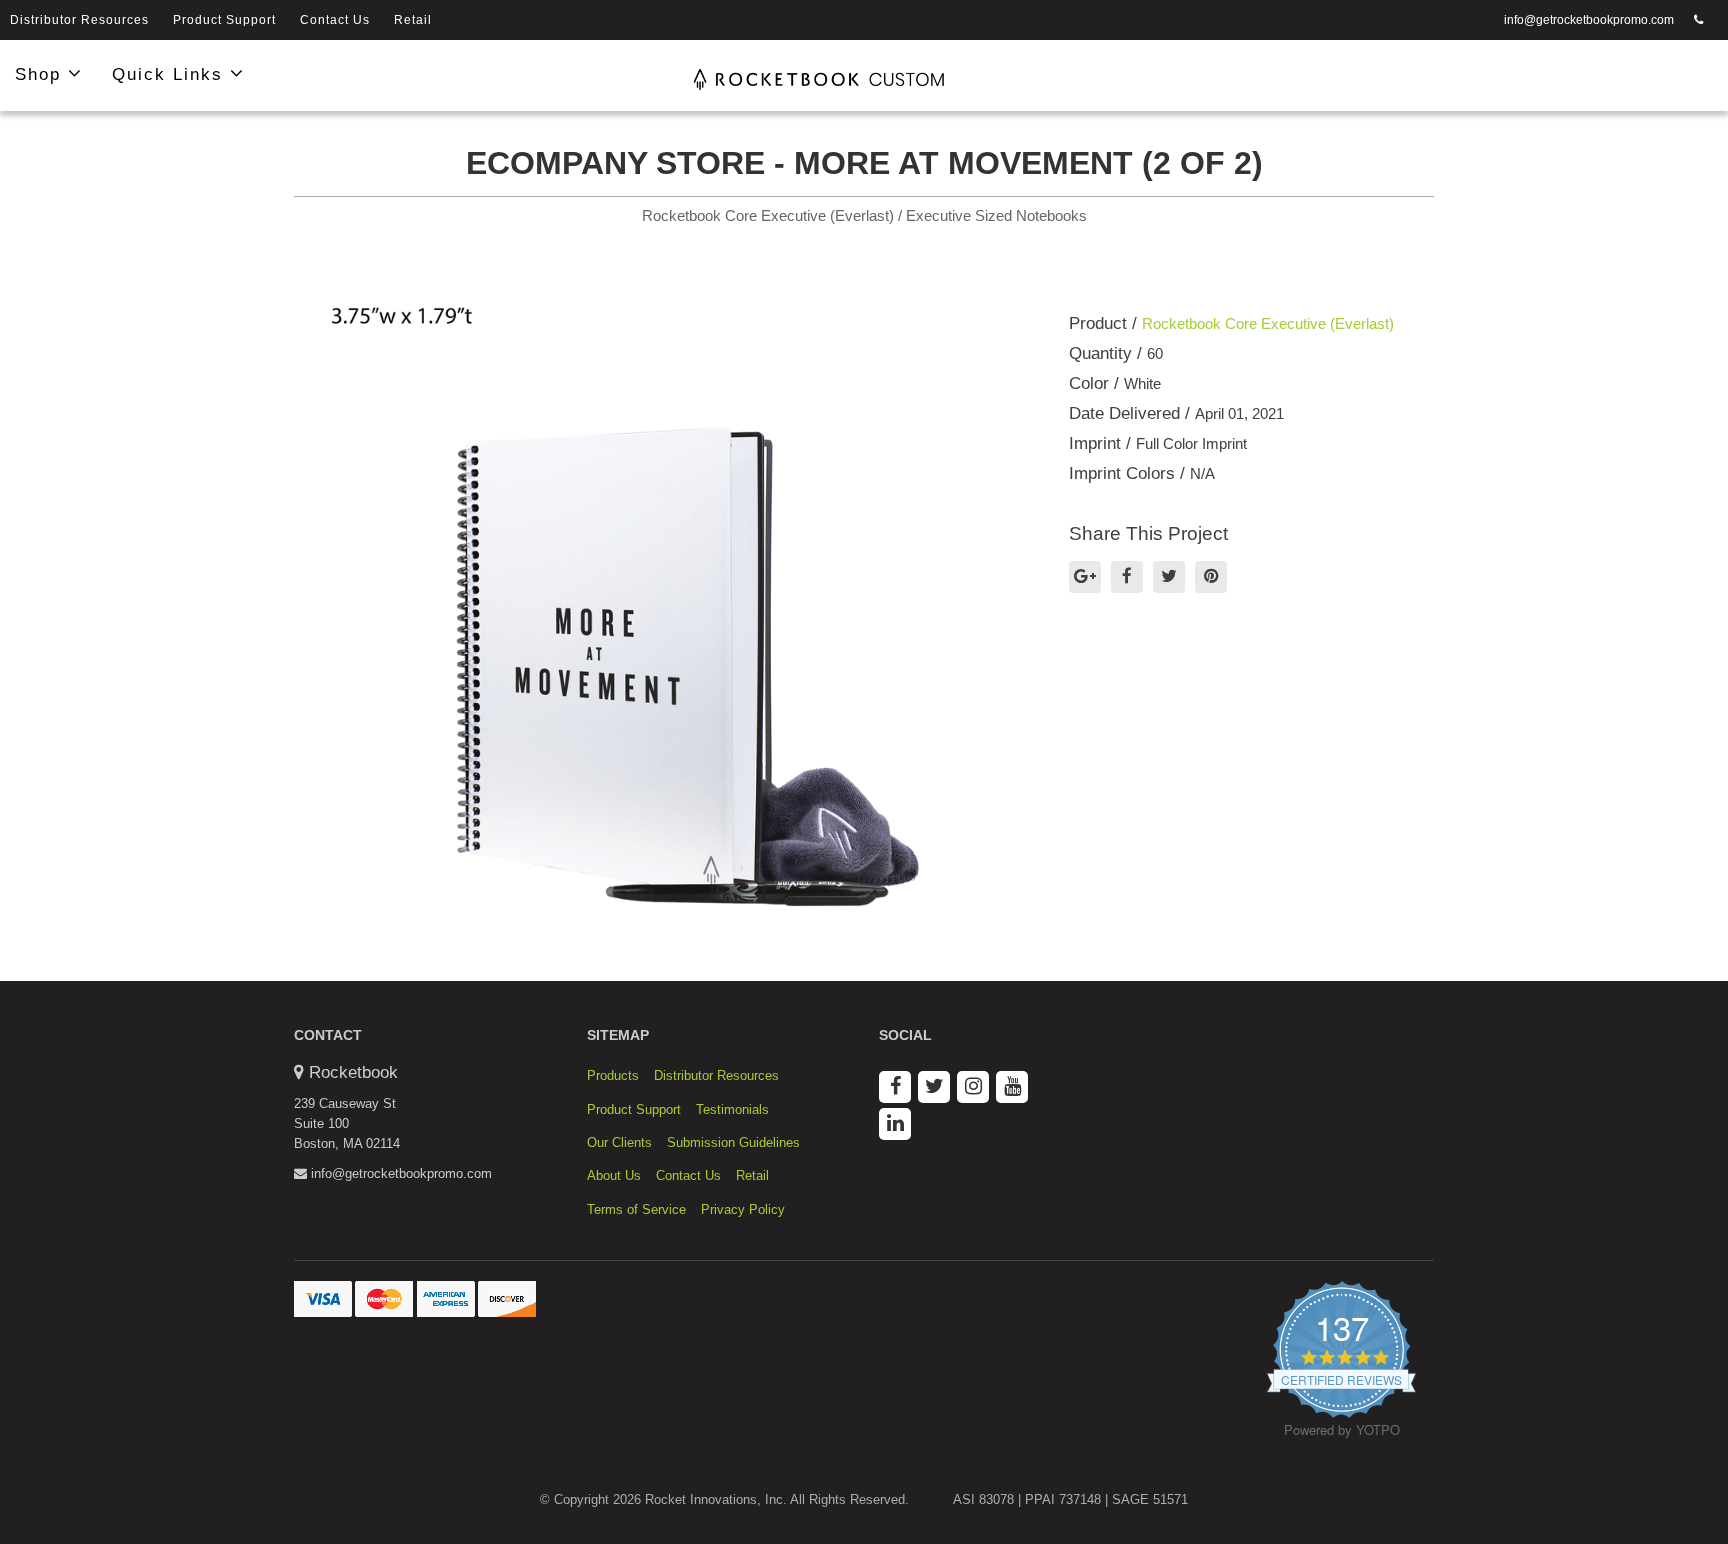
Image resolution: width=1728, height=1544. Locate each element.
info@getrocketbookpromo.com (1589, 20)
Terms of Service (636, 1209)
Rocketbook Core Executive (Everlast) (1268, 323)
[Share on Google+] (1085, 577)
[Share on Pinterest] (1211, 577)
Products (613, 1075)
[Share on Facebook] (1127, 577)
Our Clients (619, 1142)
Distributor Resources (79, 20)
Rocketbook (353, 1072)
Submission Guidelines (733, 1142)
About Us (614, 1175)
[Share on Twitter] (1169, 577)
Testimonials (732, 1109)
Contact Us (335, 20)
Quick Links (171, 74)
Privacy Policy (743, 1209)
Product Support (224, 20)
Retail (413, 20)
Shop (41, 74)
